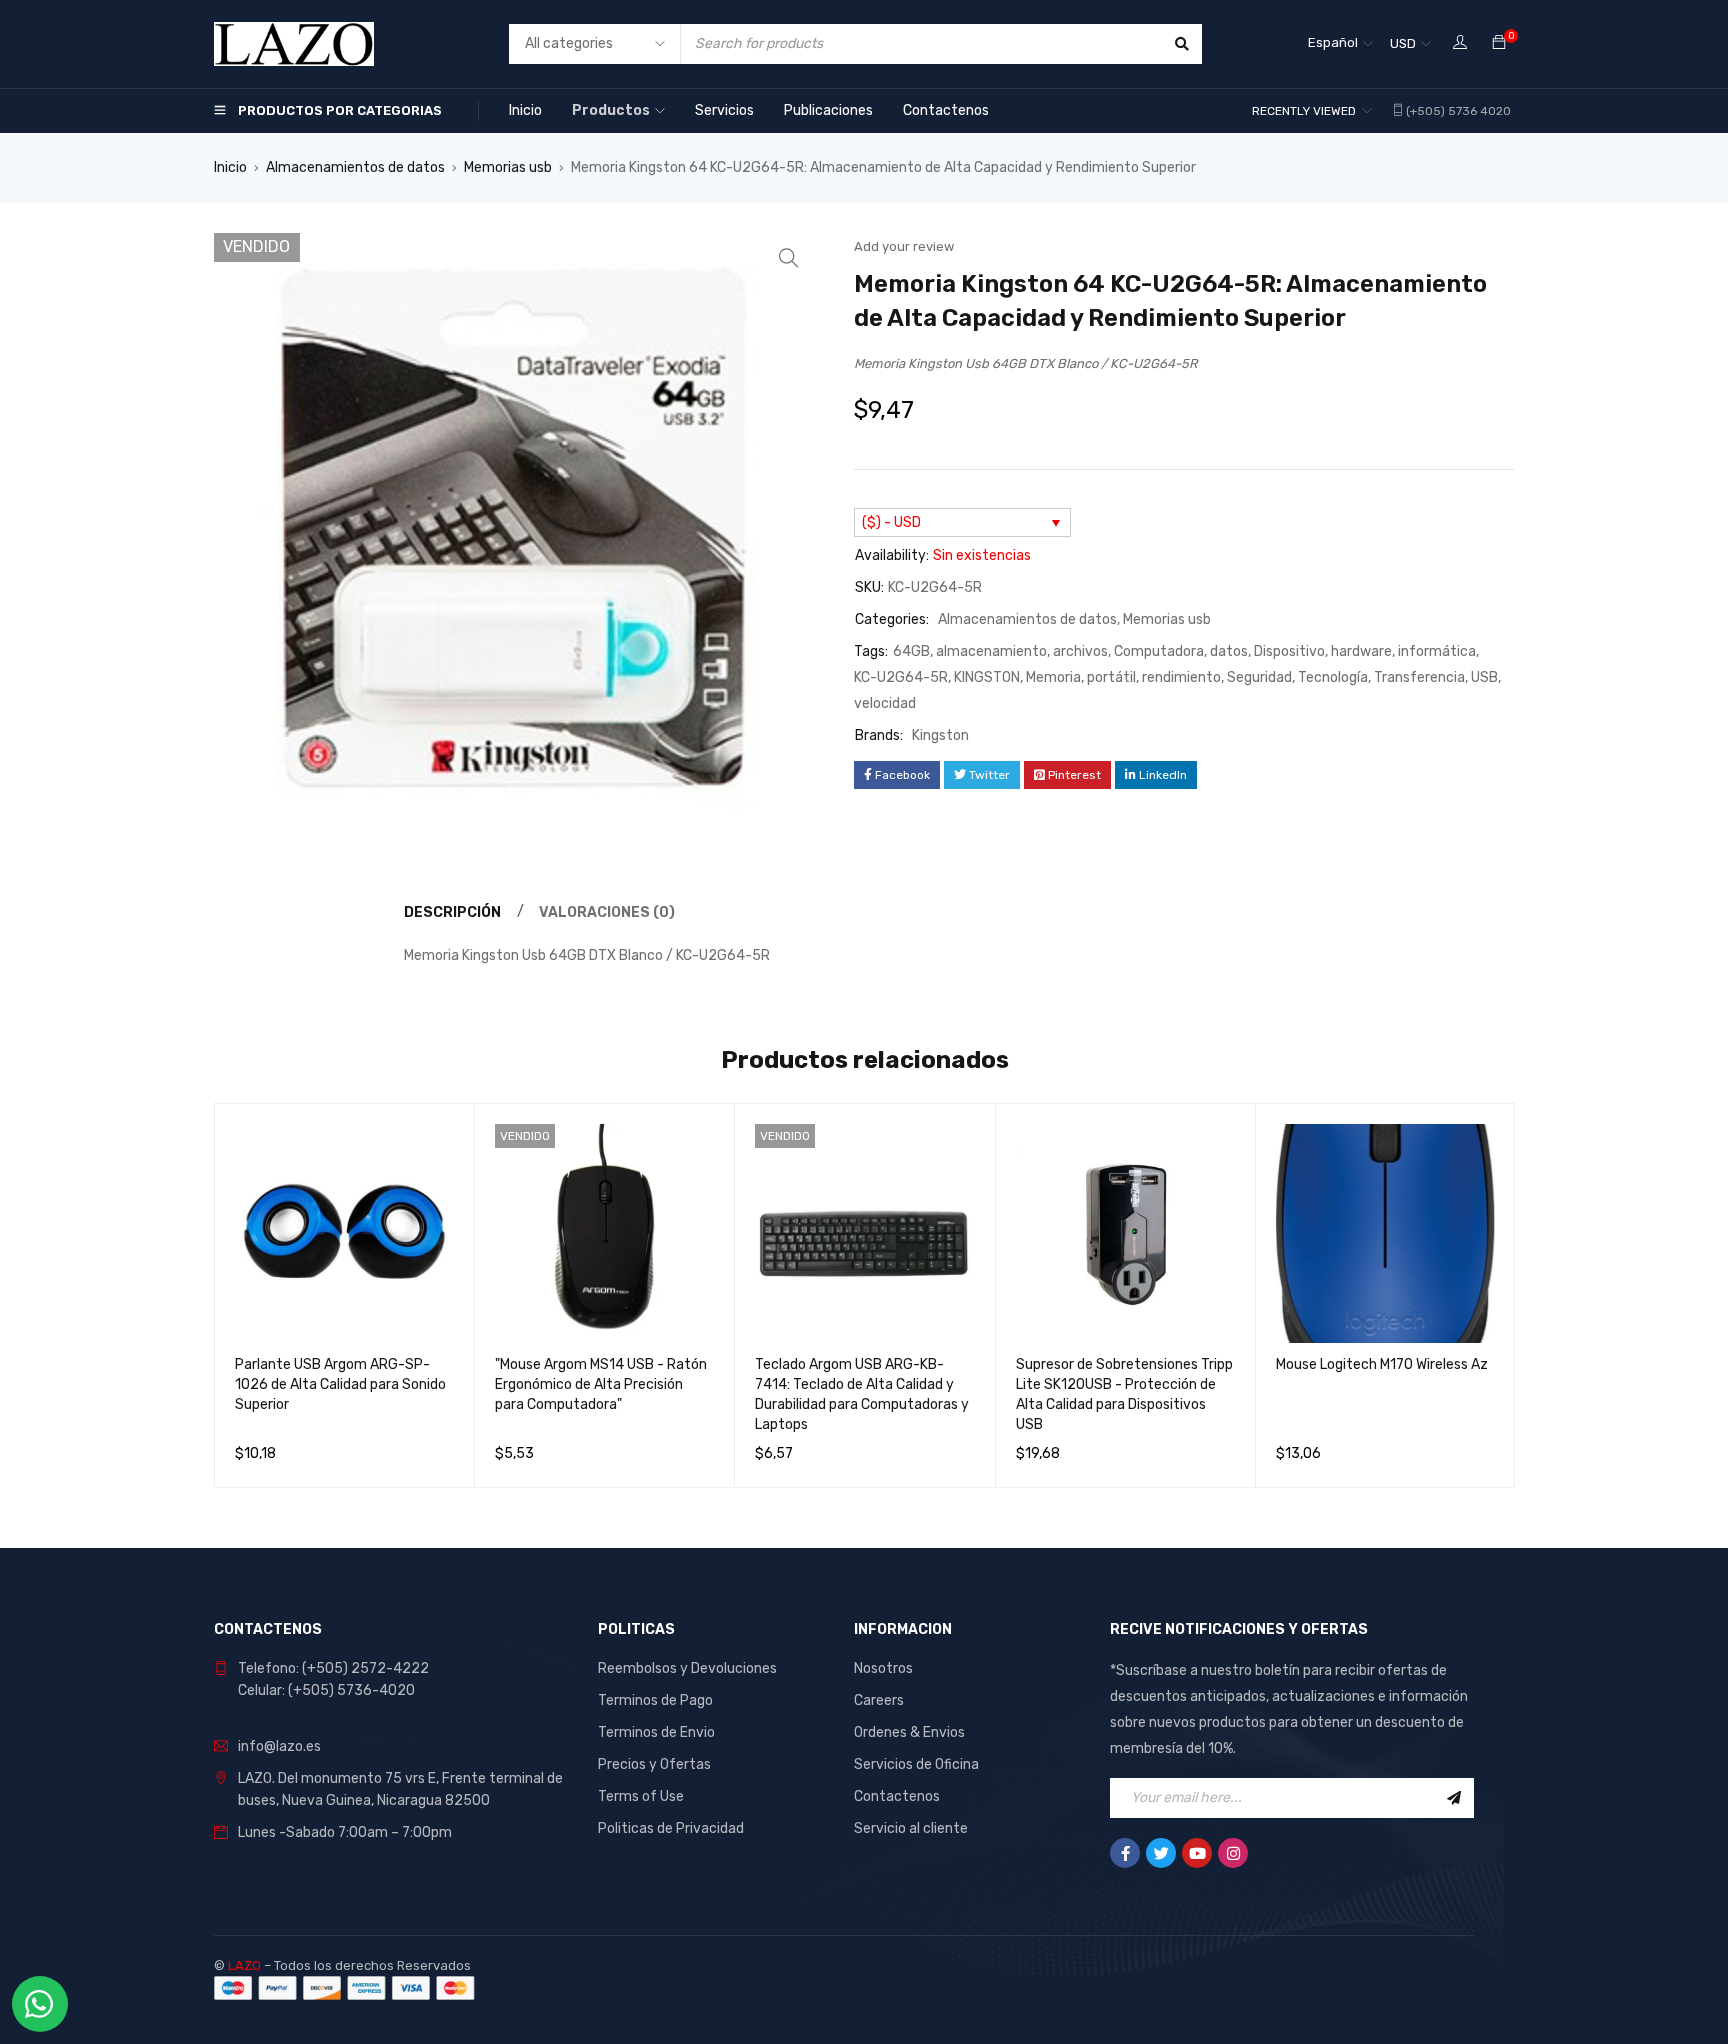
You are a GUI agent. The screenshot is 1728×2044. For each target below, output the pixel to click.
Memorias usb (508, 167)
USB (1484, 677)
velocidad (885, 703)
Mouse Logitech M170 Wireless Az (1382, 1364)
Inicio (230, 167)
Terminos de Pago (655, 1700)
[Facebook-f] (1125, 1853)
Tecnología (1333, 677)
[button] (789, 258)
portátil (1111, 677)
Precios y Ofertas (654, 1764)
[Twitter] (1161, 1853)
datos (1229, 651)
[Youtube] (1197, 1853)
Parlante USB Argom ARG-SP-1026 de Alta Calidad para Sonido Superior (340, 1384)
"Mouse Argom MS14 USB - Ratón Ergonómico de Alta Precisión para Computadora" (601, 1384)
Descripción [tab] (452, 912)
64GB (911, 651)
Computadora (1159, 651)
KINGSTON (987, 677)
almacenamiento (991, 651)
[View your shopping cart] (1499, 43)
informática (1437, 651)
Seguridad (1259, 677)
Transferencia (1419, 677)
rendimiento (1181, 677)
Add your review (904, 246)
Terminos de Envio (656, 1732)
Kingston (940, 735)
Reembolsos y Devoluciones (687, 1668)
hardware (1361, 651)
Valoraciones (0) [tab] (607, 912)
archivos (1080, 651)
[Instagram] (1233, 1853)
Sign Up (1454, 1798)
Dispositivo (1289, 651)
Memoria (1053, 677)
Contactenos (897, 1796)
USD (1403, 43)
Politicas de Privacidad (671, 1828)
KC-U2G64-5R (901, 677)
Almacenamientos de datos (355, 167)
